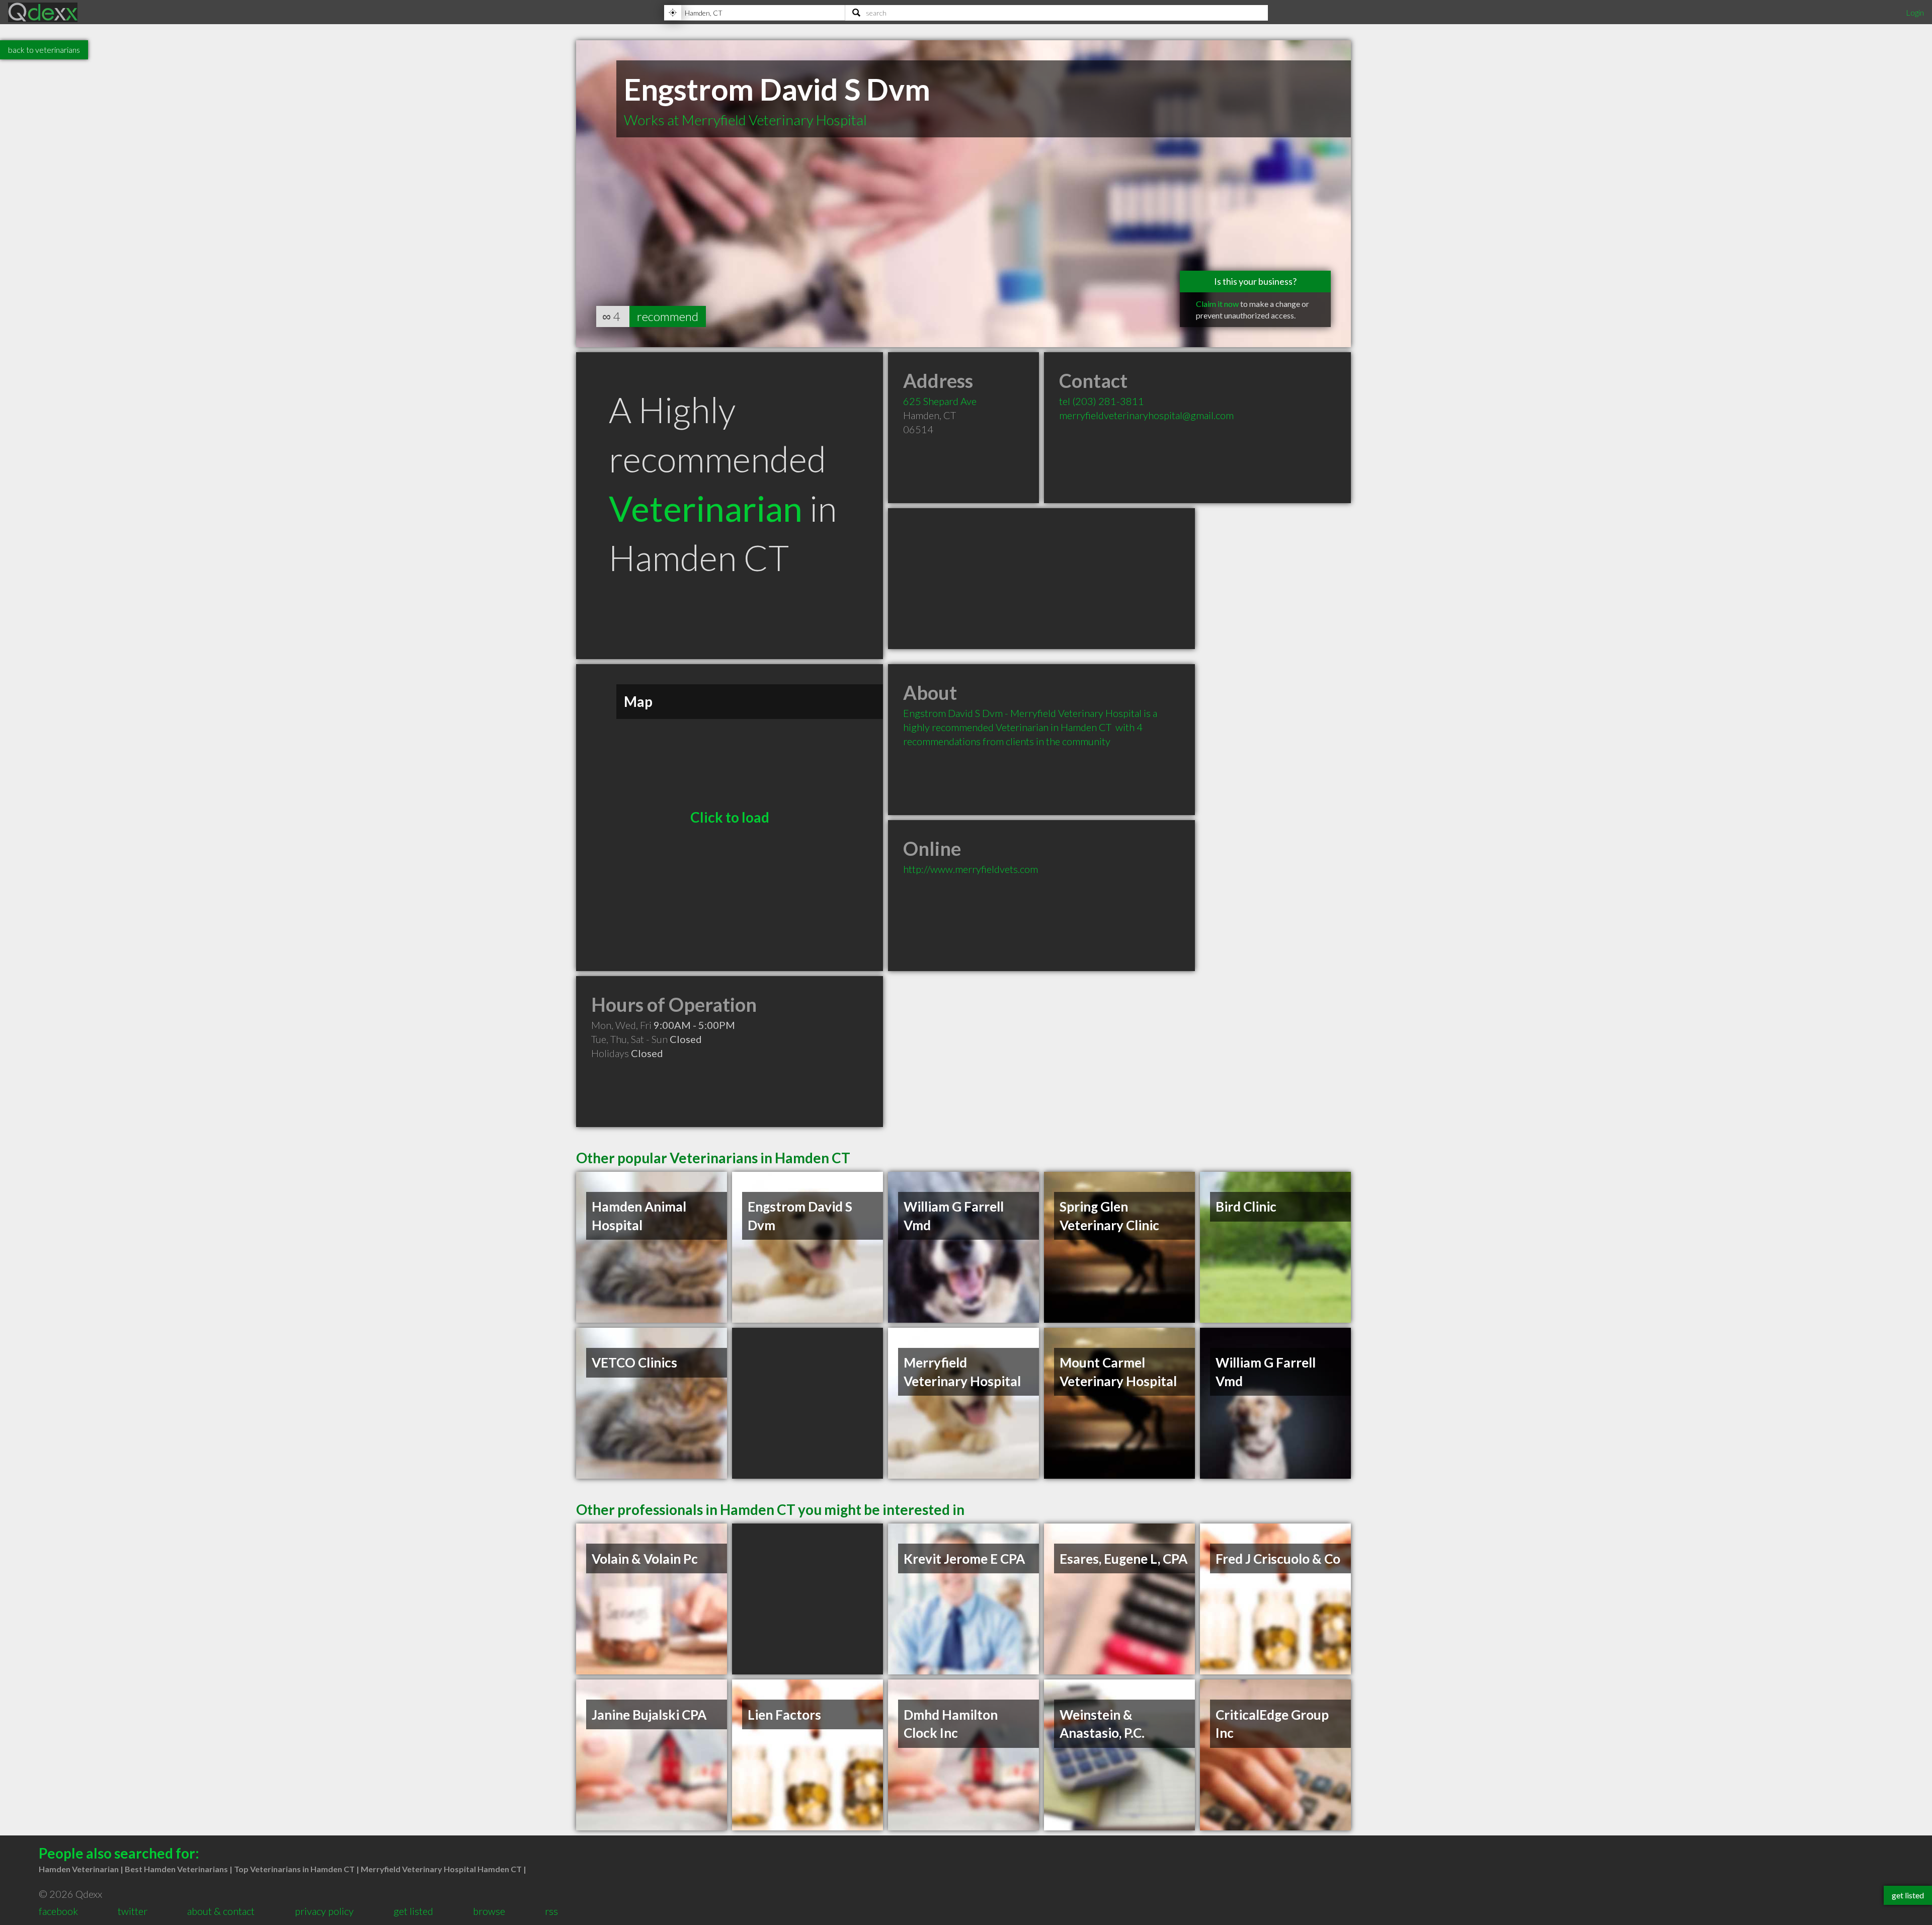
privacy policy (324, 1911)
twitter (133, 1911)
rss (551, 1911)
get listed (413, 1911)
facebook (58, 1911)
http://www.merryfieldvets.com (971, 869)
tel (1102, 401)
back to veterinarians (44, 50)
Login (1915, 12)
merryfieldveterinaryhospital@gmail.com (1146, 415)
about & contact (221, 1911)
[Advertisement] (1041, 579)
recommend (668, 316)
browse (489, 1911)
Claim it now (1217, 304)
